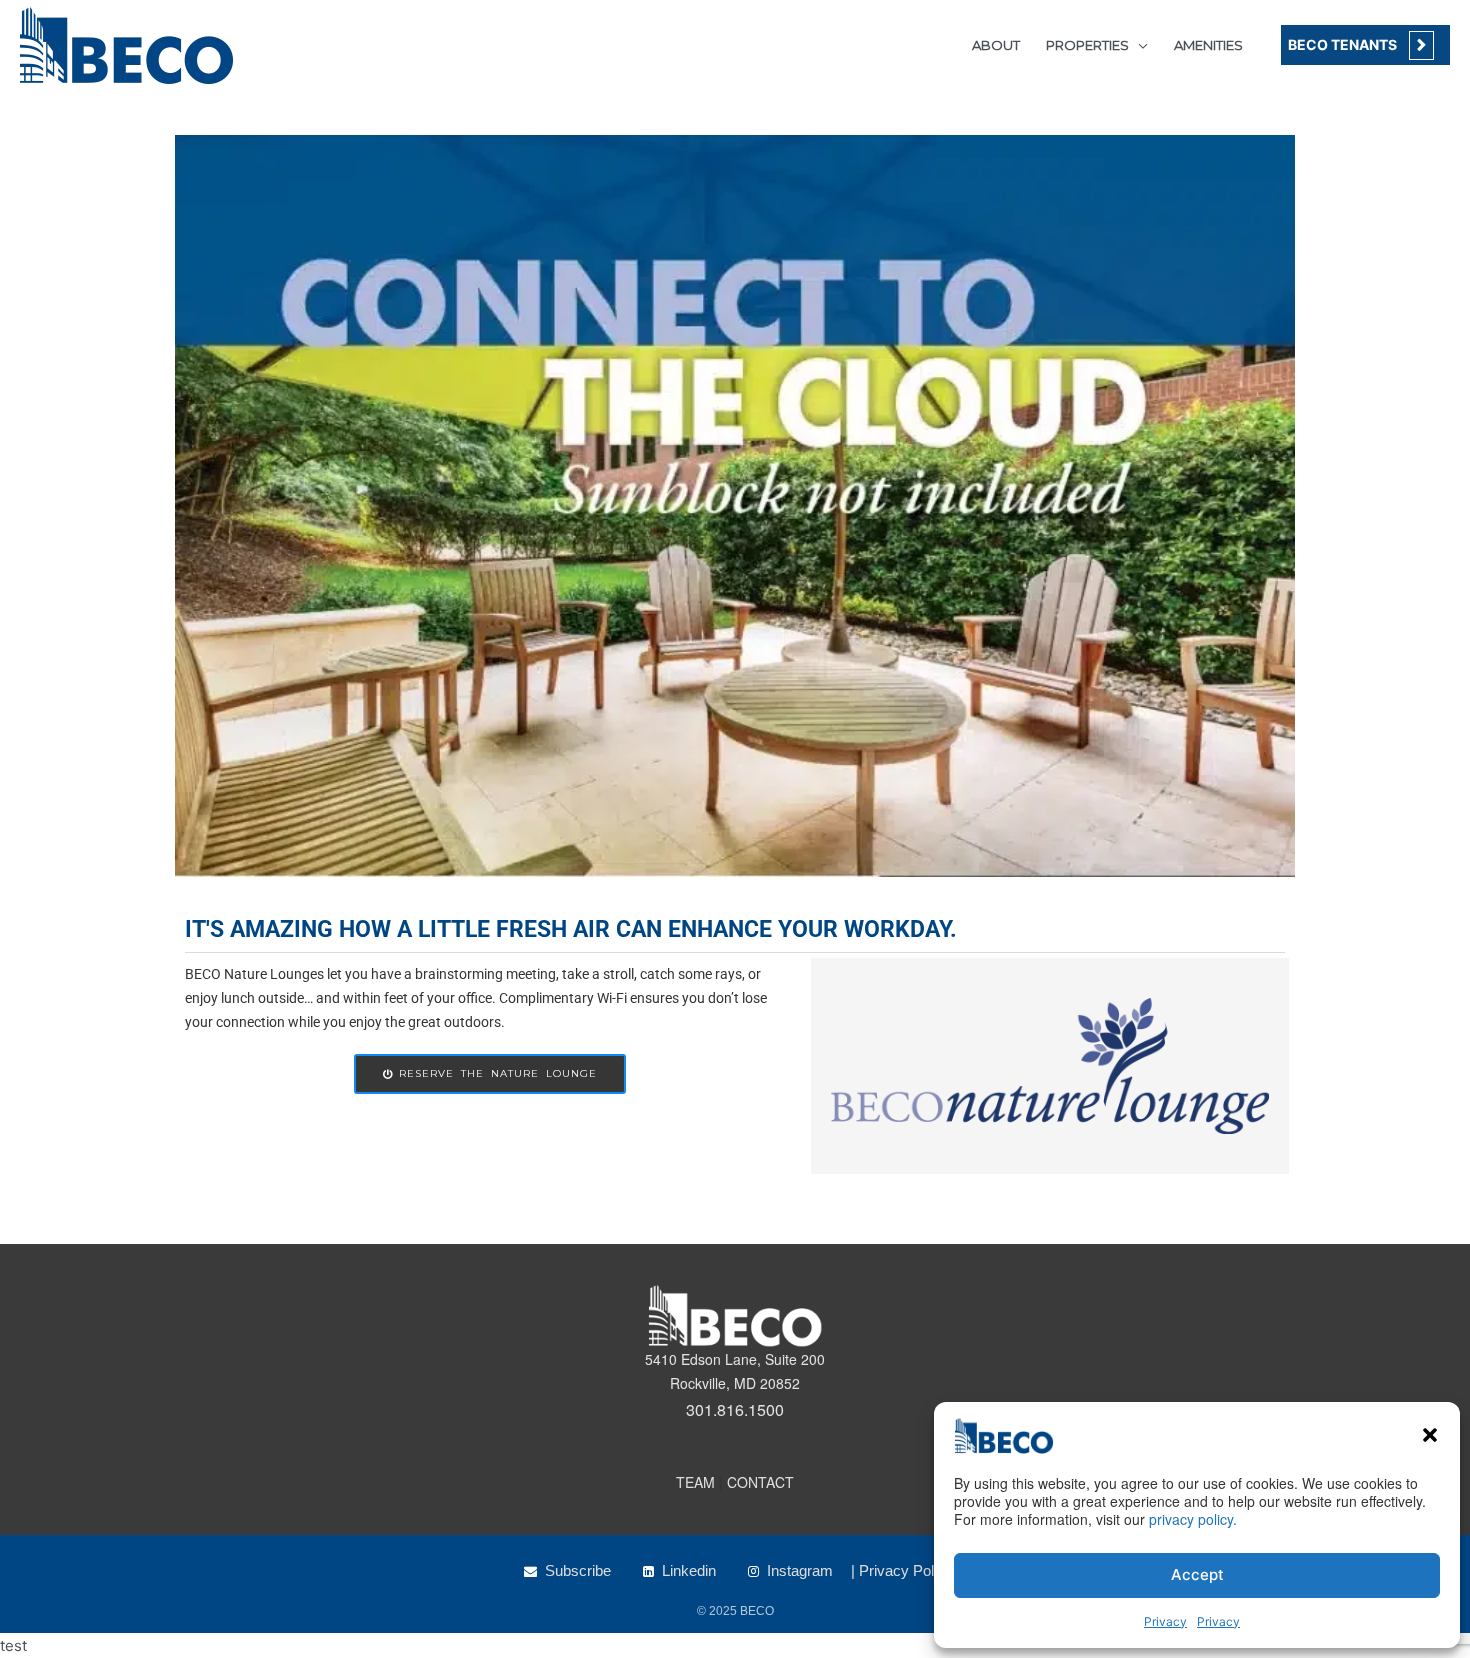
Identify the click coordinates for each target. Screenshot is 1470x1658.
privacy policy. (1193, 1519)
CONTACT (760, 1482)
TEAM (695, 1482)
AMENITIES (1208, 45)
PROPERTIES (1087, 45)
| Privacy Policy (902, 1570)
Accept (1197, 1574)
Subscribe (578, 1570)
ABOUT (996, 45)
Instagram (800, 1570)
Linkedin (689, 1570)
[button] (1430, 1435)
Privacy (1165, 1621)
